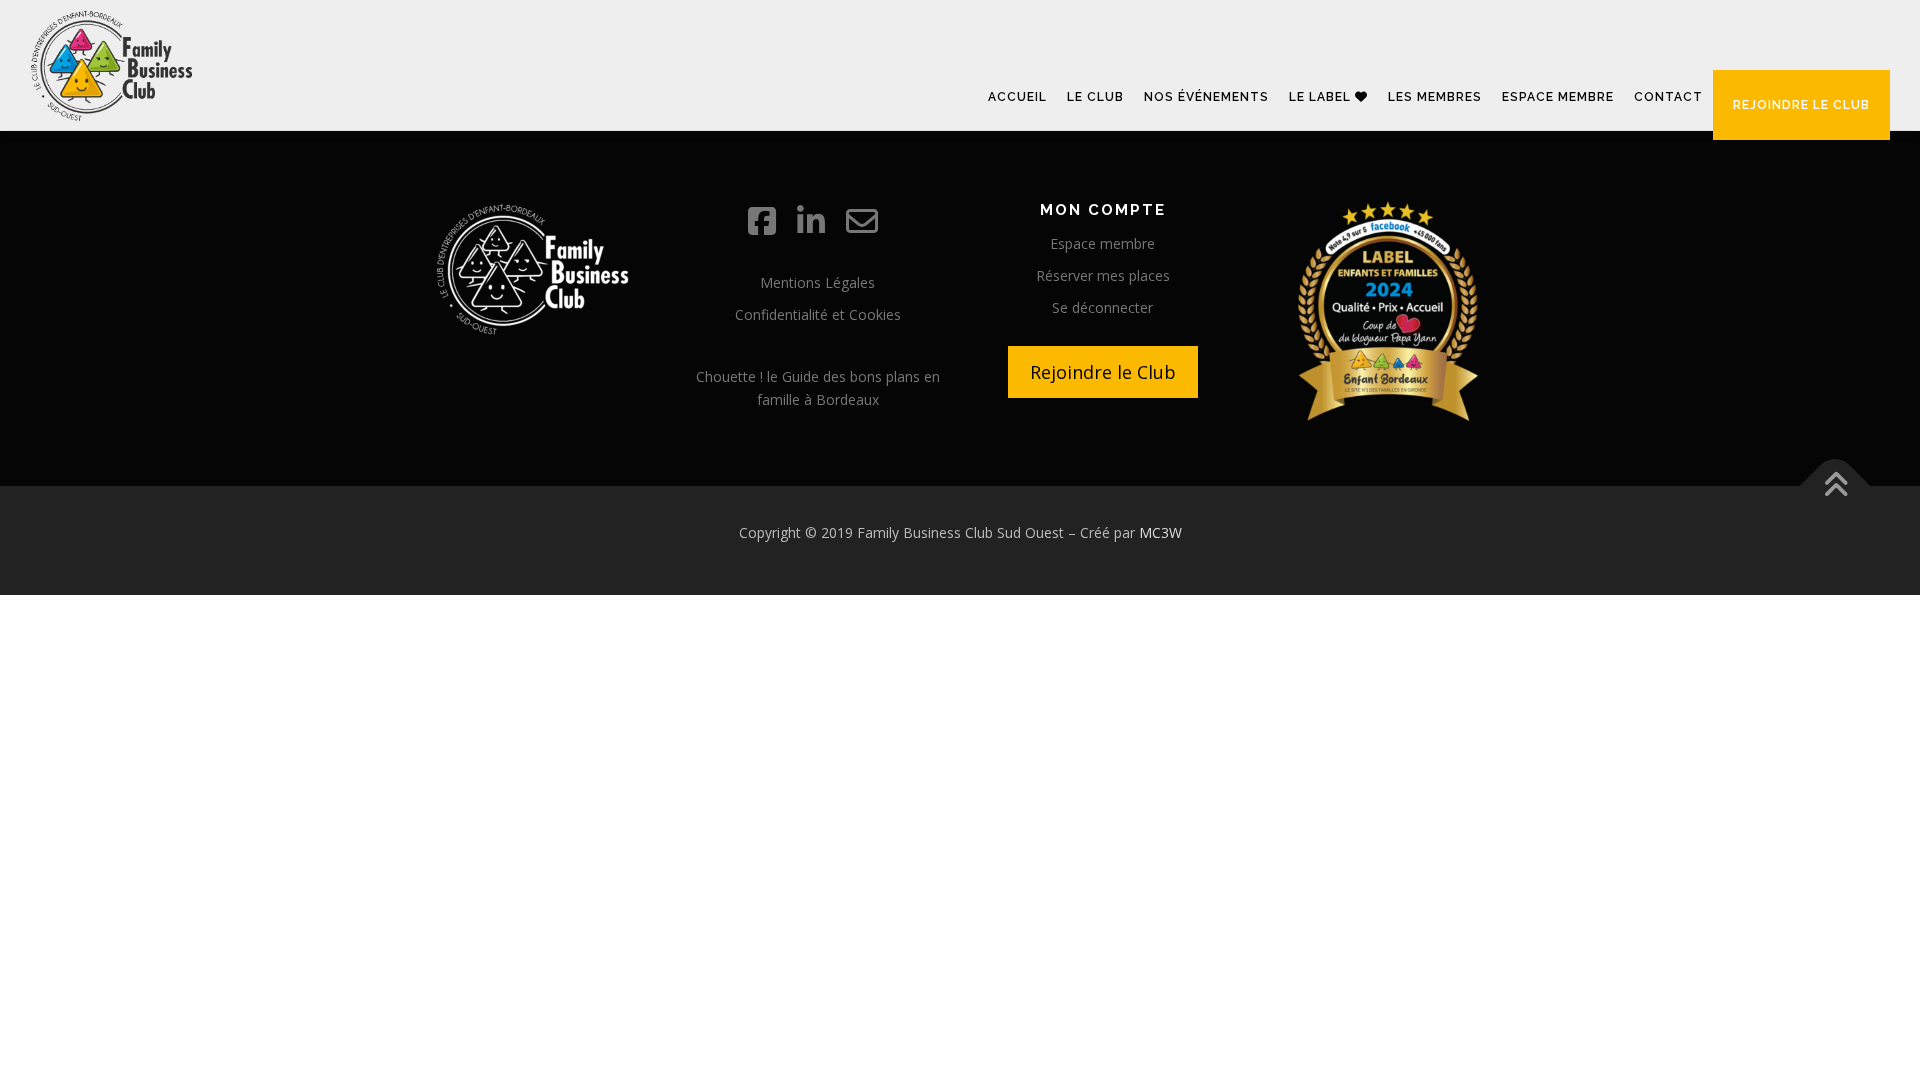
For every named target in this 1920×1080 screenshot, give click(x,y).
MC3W (1160, 532)
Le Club (1095, 97)
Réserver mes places (1103, 275)
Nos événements (1206, 97)
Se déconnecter (1102, 307)
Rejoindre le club (1801, 105)
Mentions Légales (817, 282)
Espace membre (1558, 97)
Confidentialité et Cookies (818, 314)
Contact (1668, 97)
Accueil (1017, 97)
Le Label (1322, 97)
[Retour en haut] (1835, 486)
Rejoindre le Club (1103, 372)
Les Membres (1435, 97)
